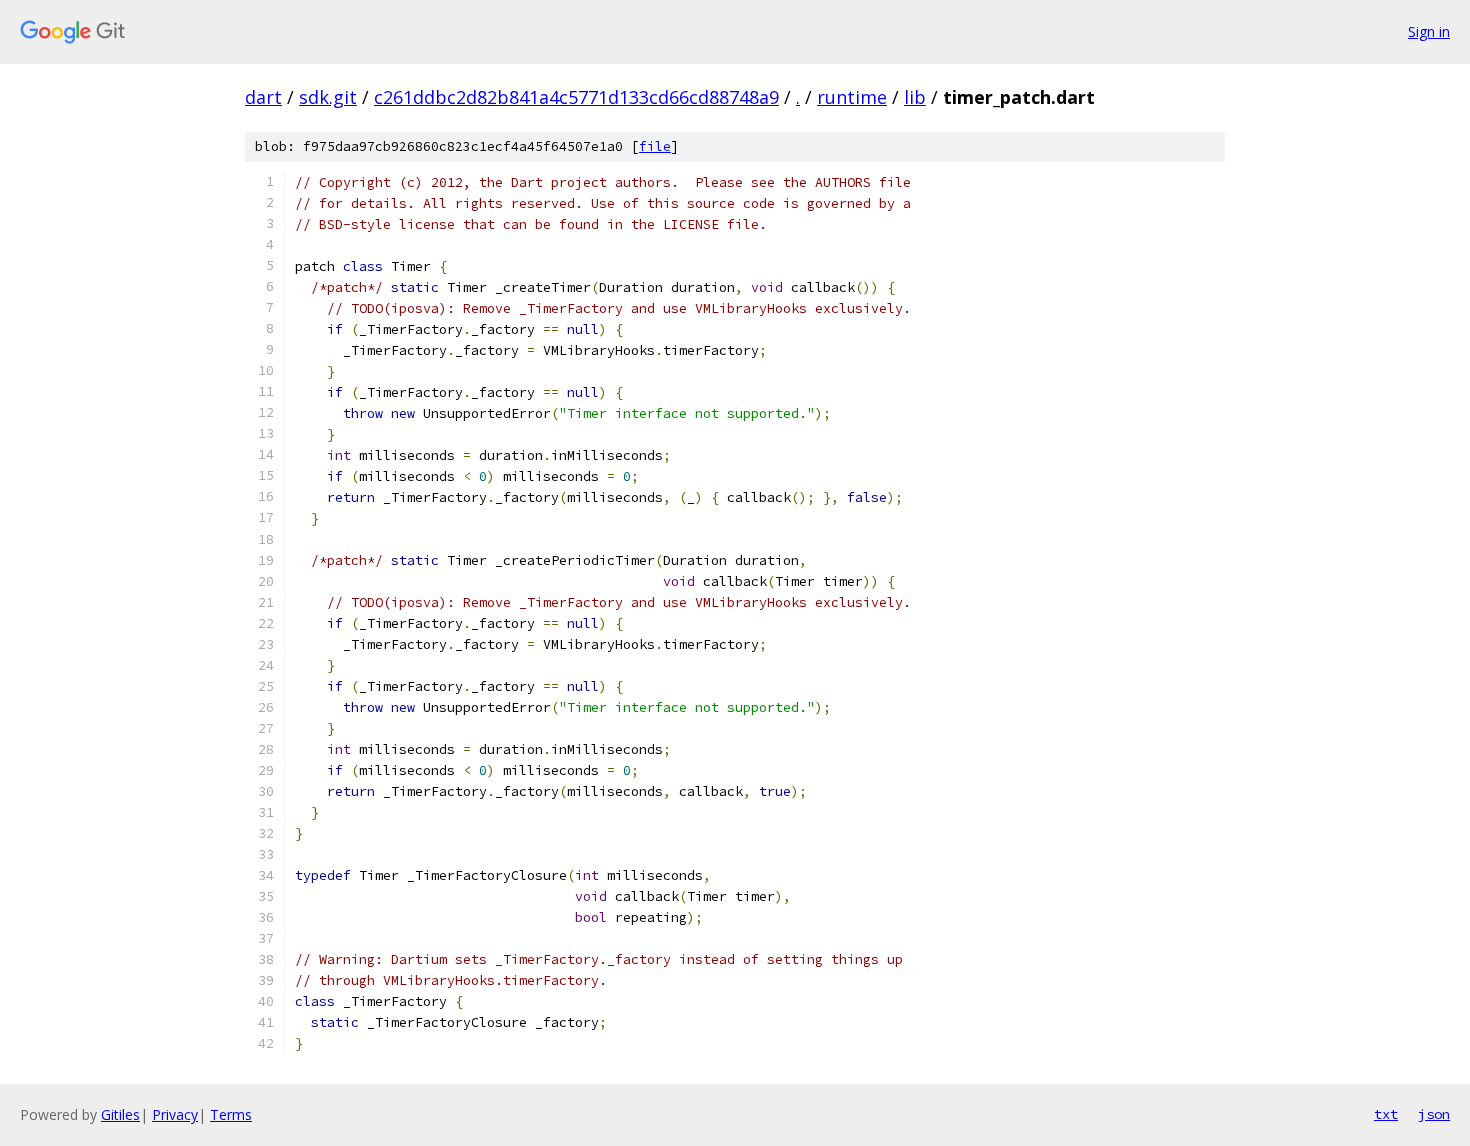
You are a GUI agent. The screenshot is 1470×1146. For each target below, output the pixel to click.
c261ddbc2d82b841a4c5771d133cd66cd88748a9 (576, 97)
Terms (231, 1114)
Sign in (1429, 31)
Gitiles (120, 1114)
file (655, 146)
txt (1386, 1114)
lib (915, 97)
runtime (852, 97)
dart (263, 97)
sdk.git (328, 97)
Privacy (175, 1114)
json (1434, 1114)
